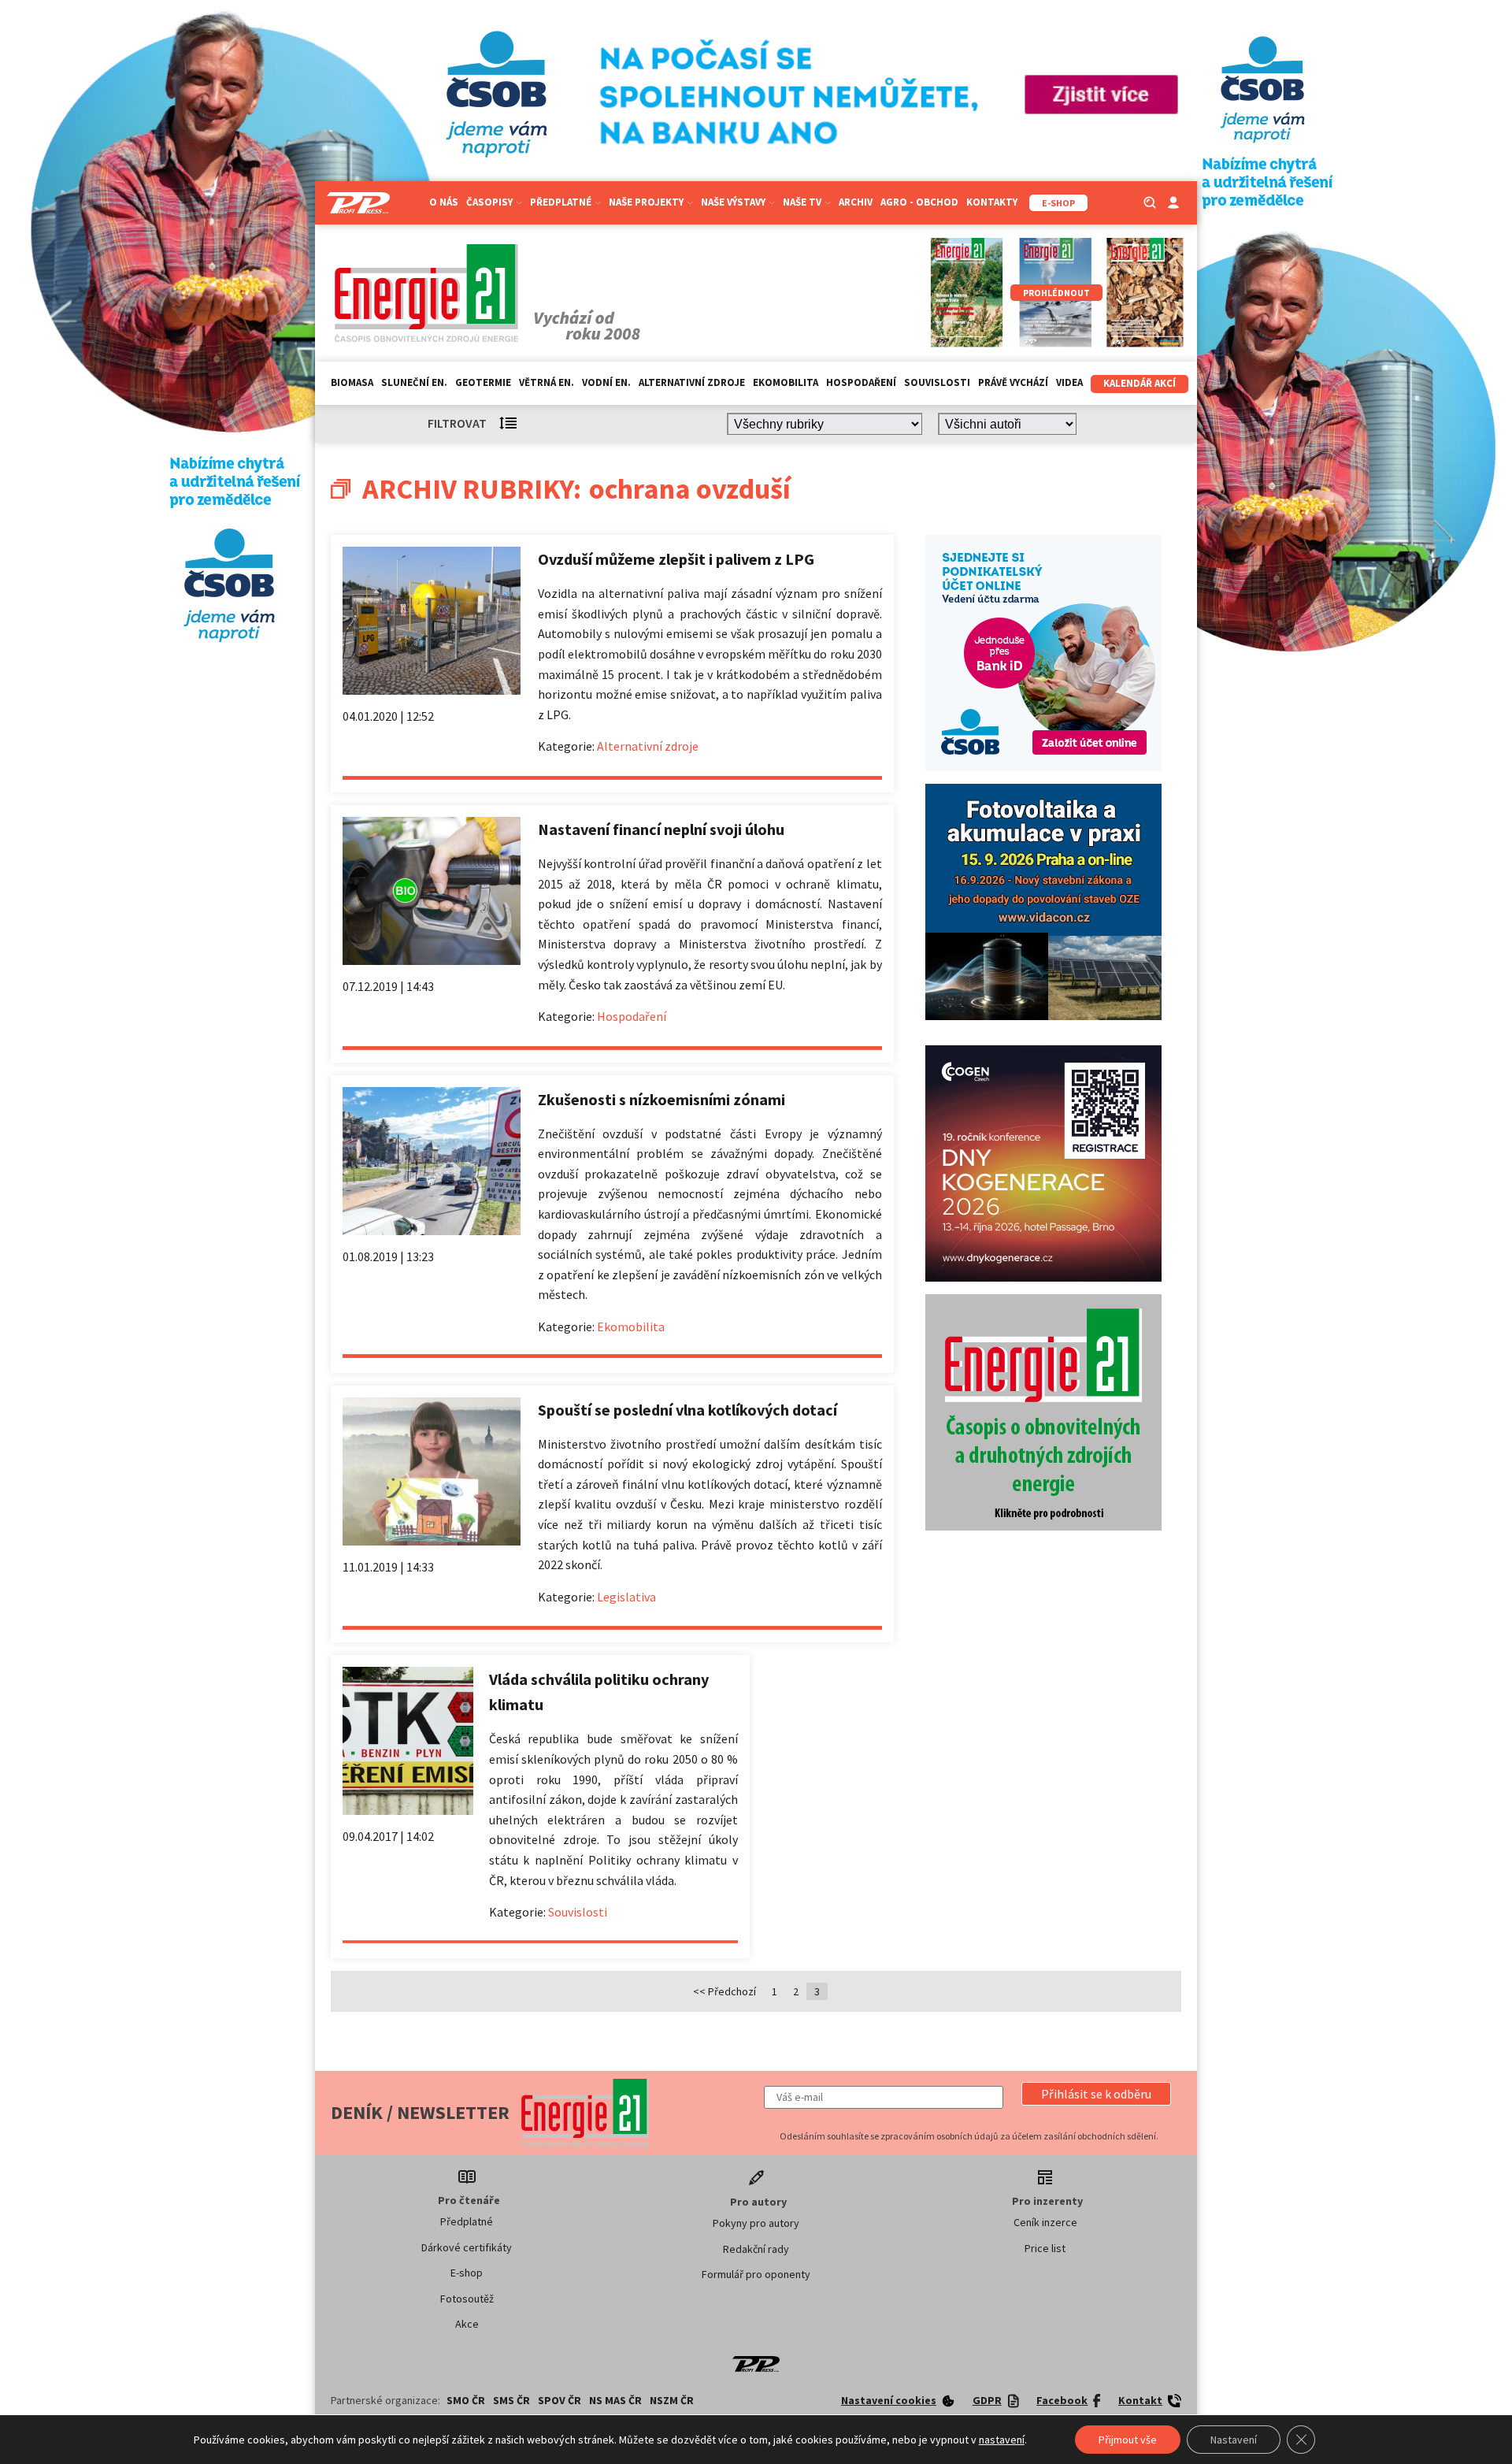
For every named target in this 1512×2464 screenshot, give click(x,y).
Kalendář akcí (1140, 383)
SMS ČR (511, 2400)
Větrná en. (547, 382)
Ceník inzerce (1045, 2222)
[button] (1096, 2094)
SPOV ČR (560, 2400)
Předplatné (467, 2221)
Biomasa (352, 382)
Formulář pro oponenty (756, 2274)
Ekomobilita (786, 382)
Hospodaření (861, 382)
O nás (444, 202)
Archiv (856, 202)
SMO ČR (466, 2400)
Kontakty (992, 202)
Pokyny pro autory (756, 2223)
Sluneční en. (414, 382)
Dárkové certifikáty (467, 2247)
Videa (1069, 382)
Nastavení (1234, 2440)
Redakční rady (756, 2249)
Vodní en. (606, 382)
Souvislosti (937, 382)
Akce (467, 2324)
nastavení (1002, 2440)
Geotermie (483, 382)
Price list (1045, 2248)
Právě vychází (1013, 382)
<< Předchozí (724, 1991)
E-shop (467, 2273)
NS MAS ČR (615, 2400)
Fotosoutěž (467, 2299)
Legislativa (626, 1597)
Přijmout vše (1128, 2440)
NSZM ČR (672, 2400)
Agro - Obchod (919, 202)
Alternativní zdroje (692, 382)
